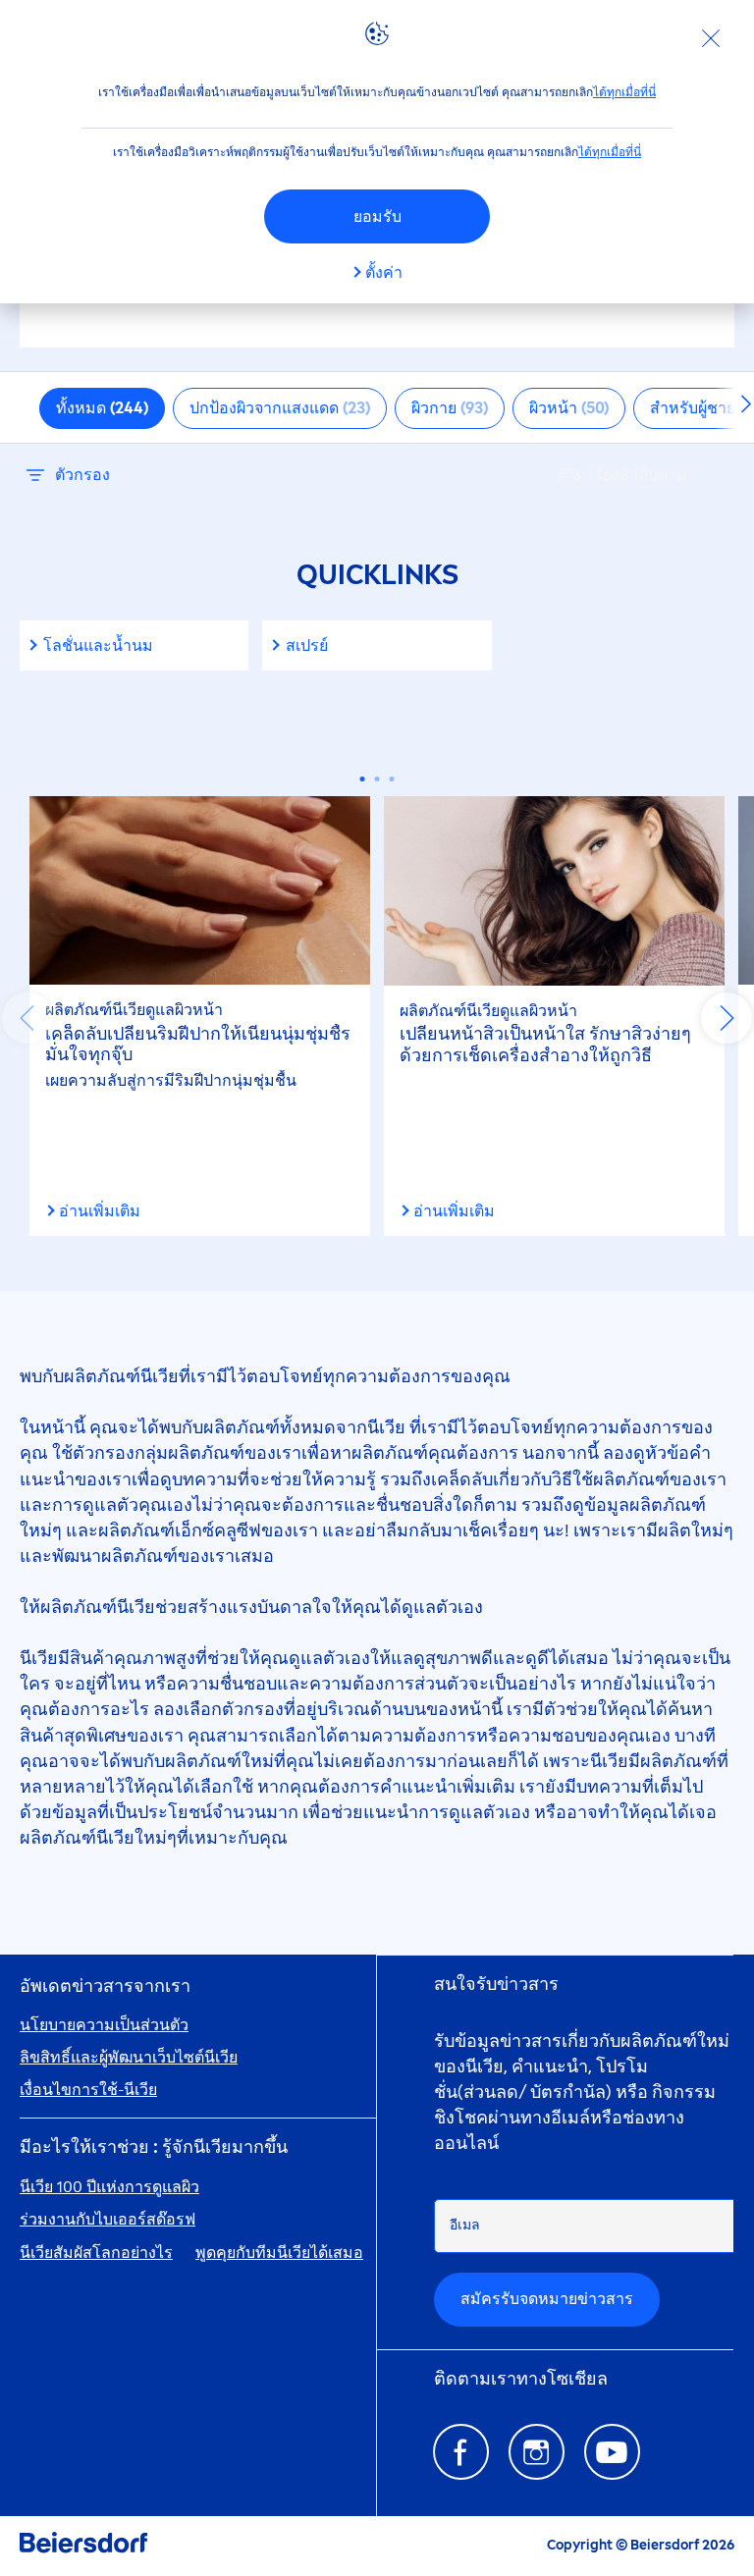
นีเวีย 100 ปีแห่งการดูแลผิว (109, 2187)
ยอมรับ (377, 216)
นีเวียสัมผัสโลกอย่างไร (96, 2253)
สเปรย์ (307, 645)
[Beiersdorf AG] (83, 2546)
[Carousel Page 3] (392, 779)
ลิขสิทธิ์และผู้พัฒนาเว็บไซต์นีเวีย (129, 2057)
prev (27, 1018)
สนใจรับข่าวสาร (496, 1985)
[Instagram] (537, 2452)
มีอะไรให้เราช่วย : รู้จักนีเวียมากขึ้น (154, 2147)
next (727, 1018)
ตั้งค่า (384, 272)
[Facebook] (461, 2452)
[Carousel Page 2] (377, 779)
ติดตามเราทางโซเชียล (521, 2379)
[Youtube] (612, 2452)
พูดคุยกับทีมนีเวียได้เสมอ (279, 2253)
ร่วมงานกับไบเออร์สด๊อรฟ (108, 2219)
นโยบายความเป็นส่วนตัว (104, 2025)
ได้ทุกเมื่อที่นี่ (624, 92)
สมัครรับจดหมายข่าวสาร (547, 2299)
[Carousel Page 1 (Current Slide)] (363, 779)
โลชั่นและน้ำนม (98, 645)
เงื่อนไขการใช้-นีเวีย (88, 2090)
